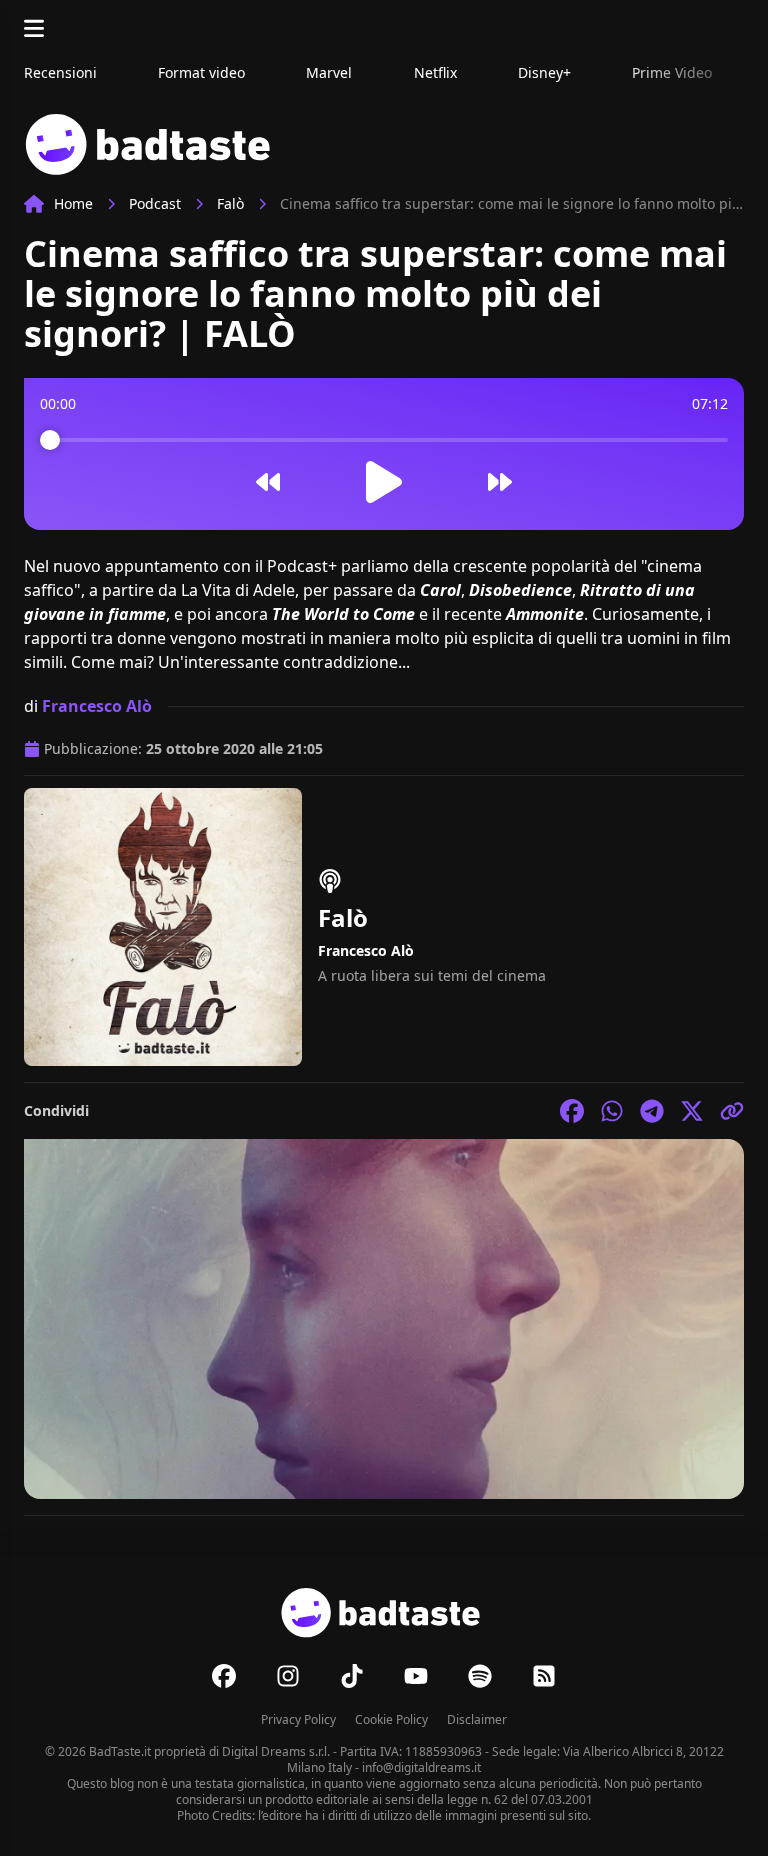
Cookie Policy (391, 1719)
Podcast (155, 203)
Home (73, 203)
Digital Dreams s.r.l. (276, 1751)
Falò (230, 203)
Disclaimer (477, 1719)
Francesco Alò (97, 706)
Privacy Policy (298, 1719)
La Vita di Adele (238, 590)
